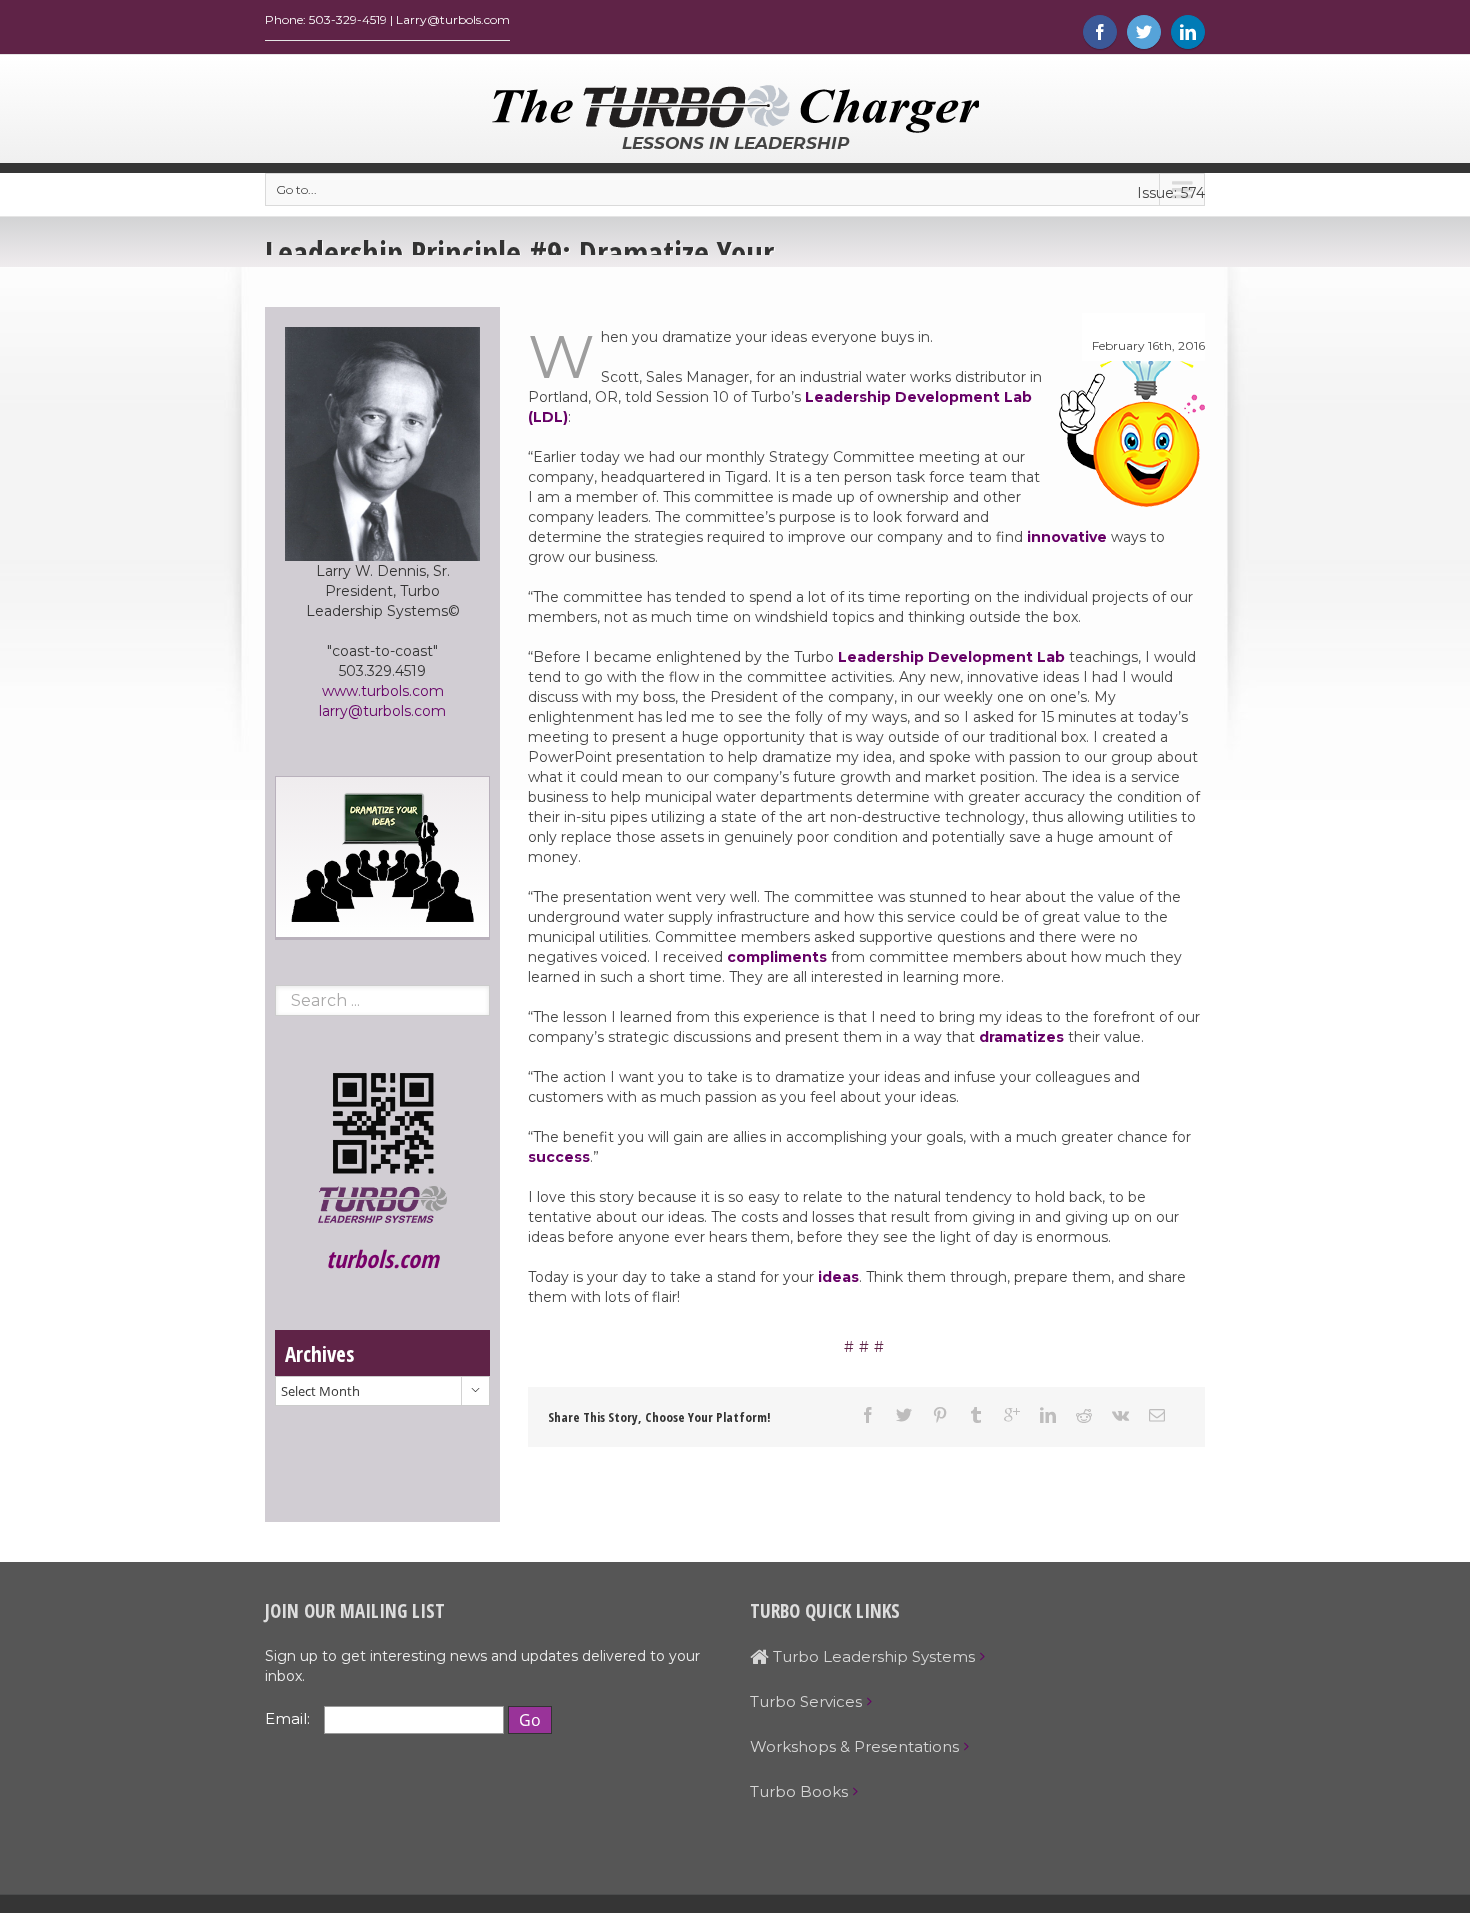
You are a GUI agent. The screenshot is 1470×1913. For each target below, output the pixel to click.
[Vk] (1120, 1415)
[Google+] (1012, 1415)
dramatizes (1021, 1037)
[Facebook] (1100, 32)
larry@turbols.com (382, 711)
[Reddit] (1084, 1415)
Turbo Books (799, 1791)
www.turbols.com (383, 691)
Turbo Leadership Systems (872, 1656)
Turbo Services (806, 1701)
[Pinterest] (940, 1415)
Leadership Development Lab (951, 657)
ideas (838, 1277)
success (559, 1157)
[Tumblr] (976, 1415)
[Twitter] (1144, 32)
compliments (777, 957)
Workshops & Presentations (854, 1746)
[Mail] (1157, 1415)
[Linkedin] (1188, 32)
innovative (1067, 537)
